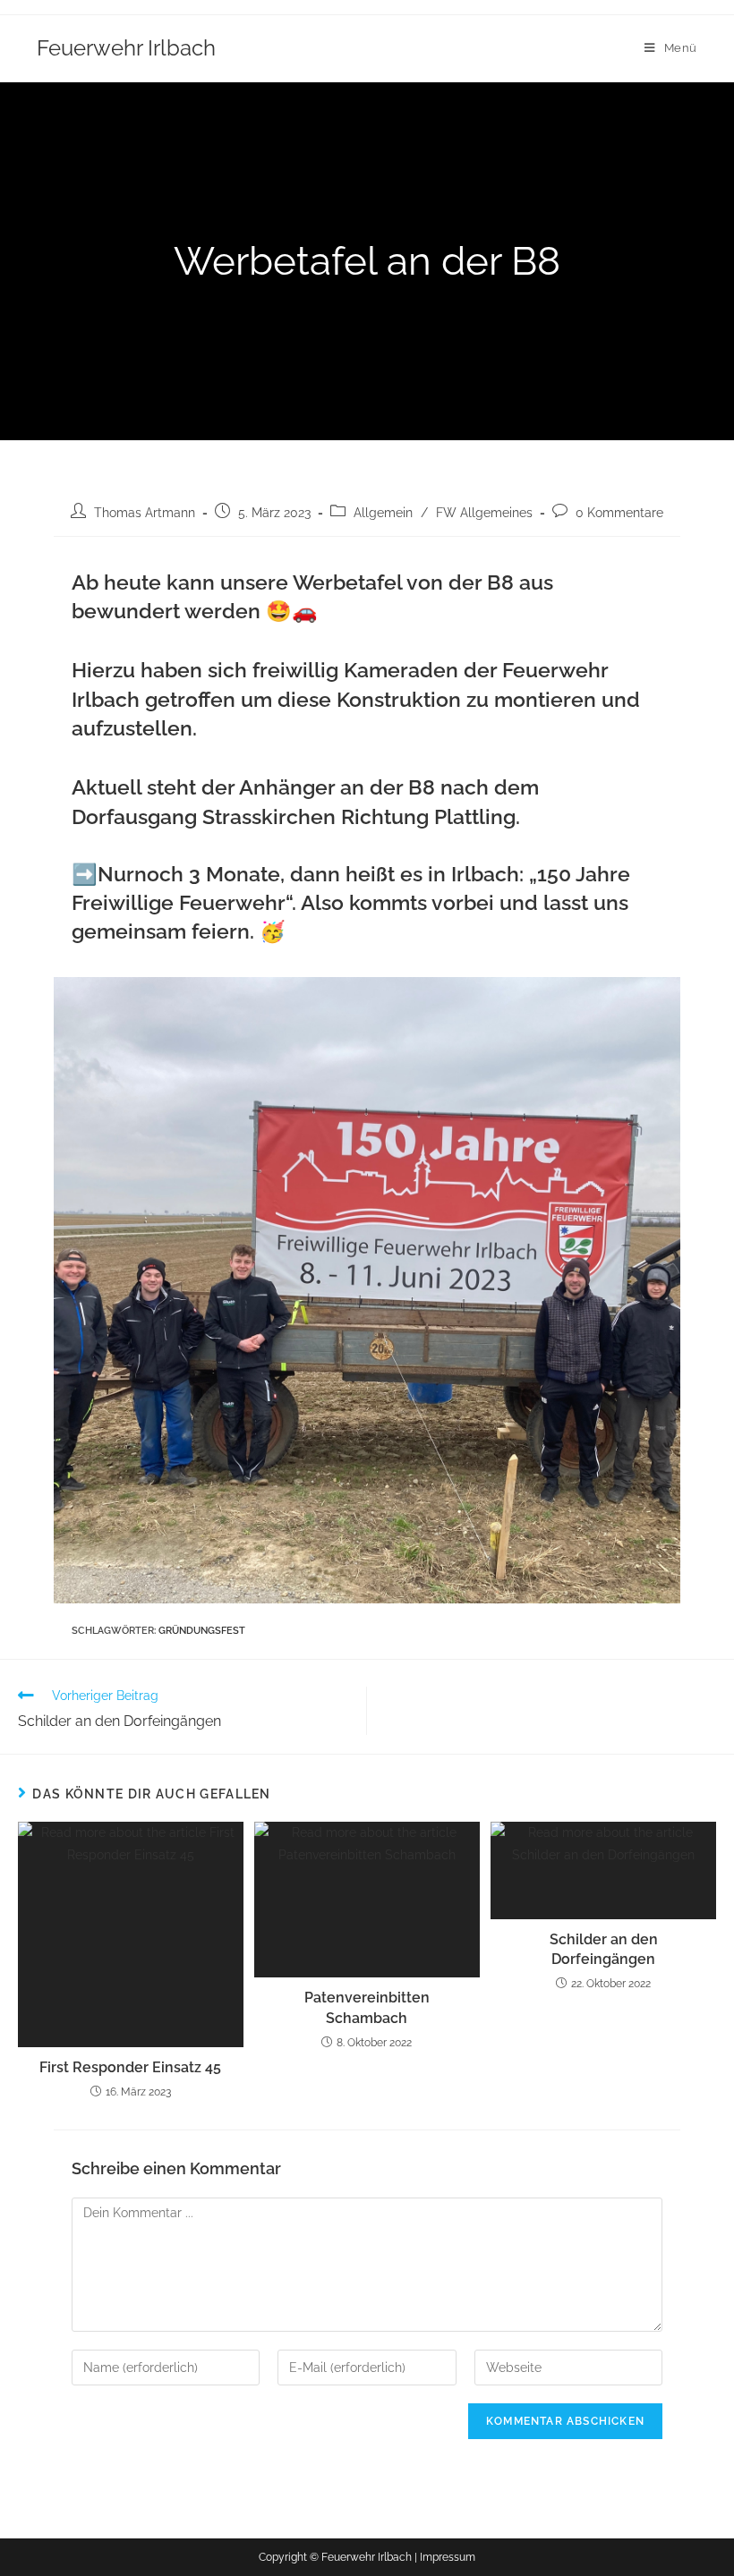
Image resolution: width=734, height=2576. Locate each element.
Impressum (448, 2557)
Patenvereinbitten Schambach (367, 2007)
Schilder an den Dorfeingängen (604, 1949)
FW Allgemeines (484, 513)
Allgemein (383, 513)
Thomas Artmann (145, 513)
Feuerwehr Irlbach (126, 48)
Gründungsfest (202, 1631)
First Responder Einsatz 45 (130, 2067)
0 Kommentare (619, 513)
